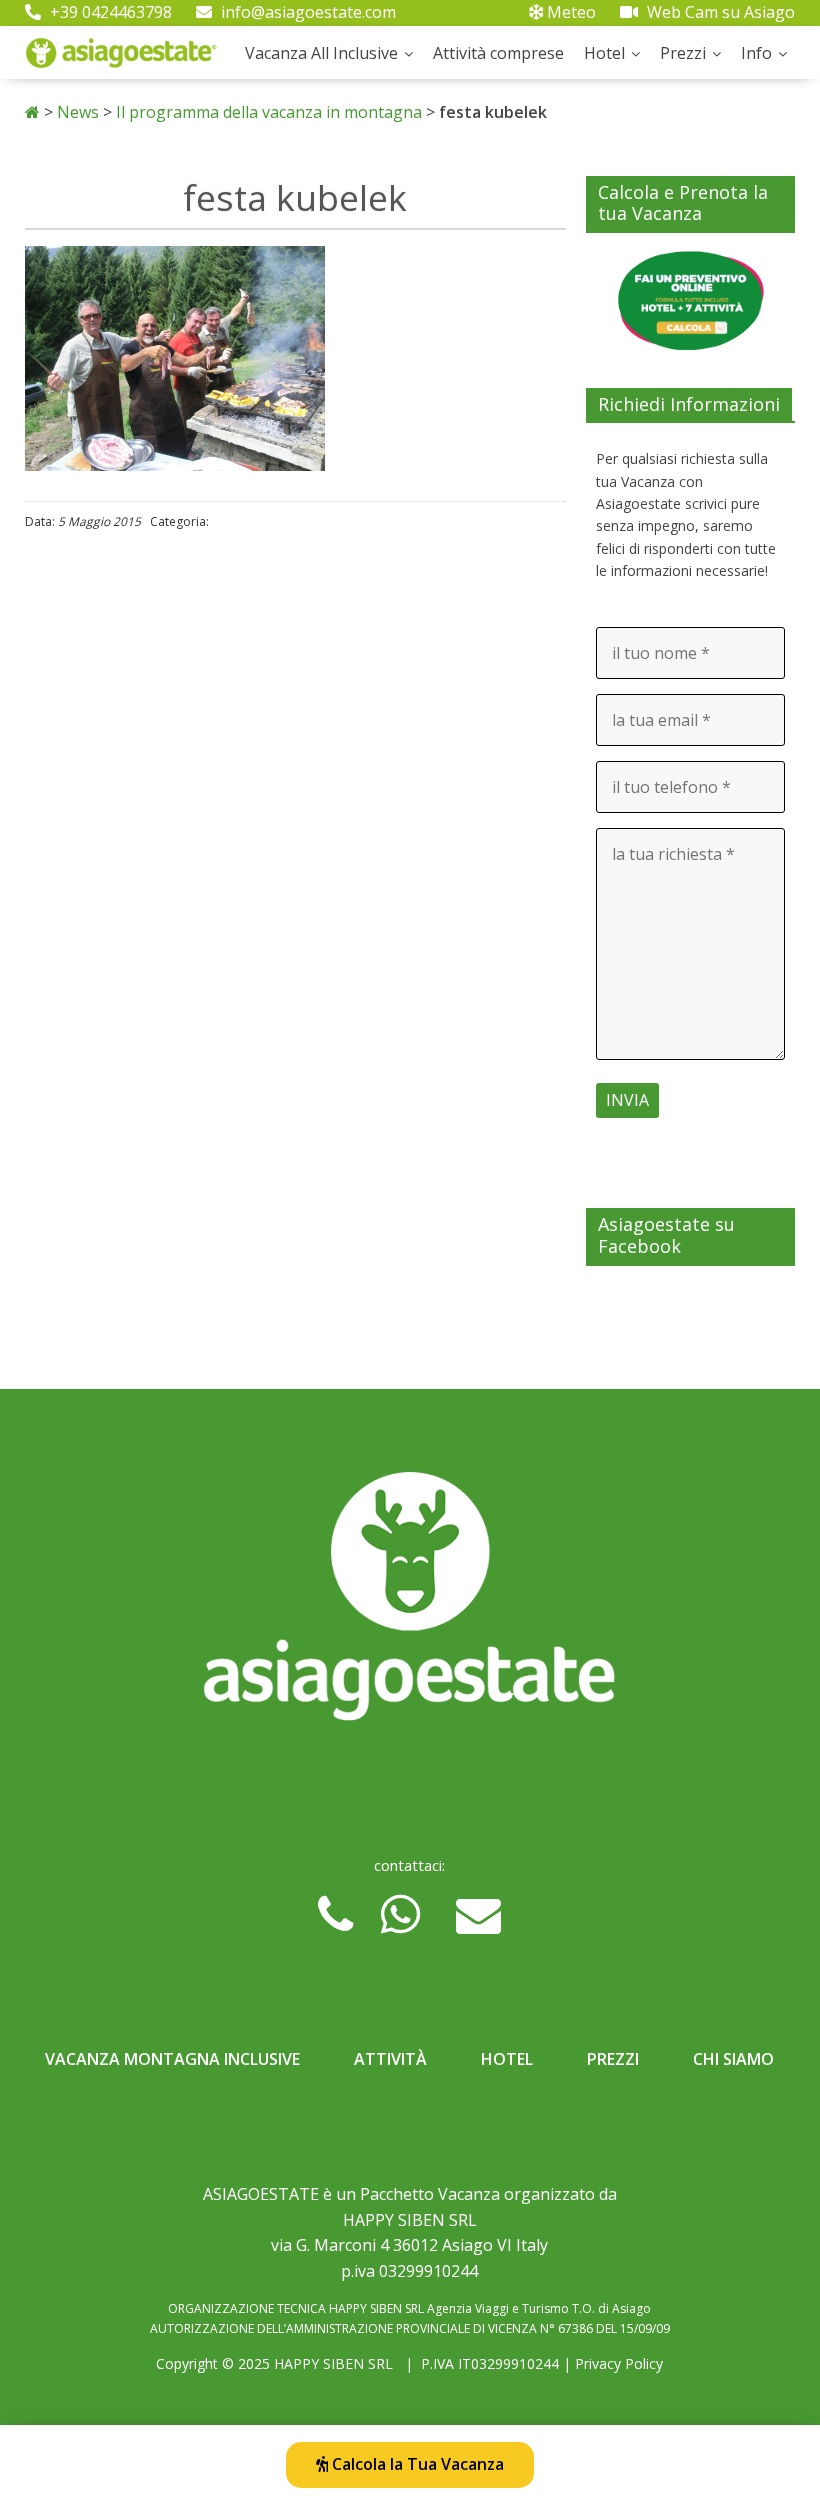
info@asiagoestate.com (306, 12)
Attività (390, 2059)
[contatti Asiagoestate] (410, 1604)
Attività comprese (498, 53)
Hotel (604, 53)
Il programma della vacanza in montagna (269, 112)
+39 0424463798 (109, 12)
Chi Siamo (733, 2059)
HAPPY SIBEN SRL (333, 2363)
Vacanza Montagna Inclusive (172, 2059)
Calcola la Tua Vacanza (416, 2464)
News (78, 112)
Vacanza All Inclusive (321, 53)
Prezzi (683, 53)
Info (756, 53)
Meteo (569, 12)
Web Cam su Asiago (719, 12)
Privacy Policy (619, 2363)
